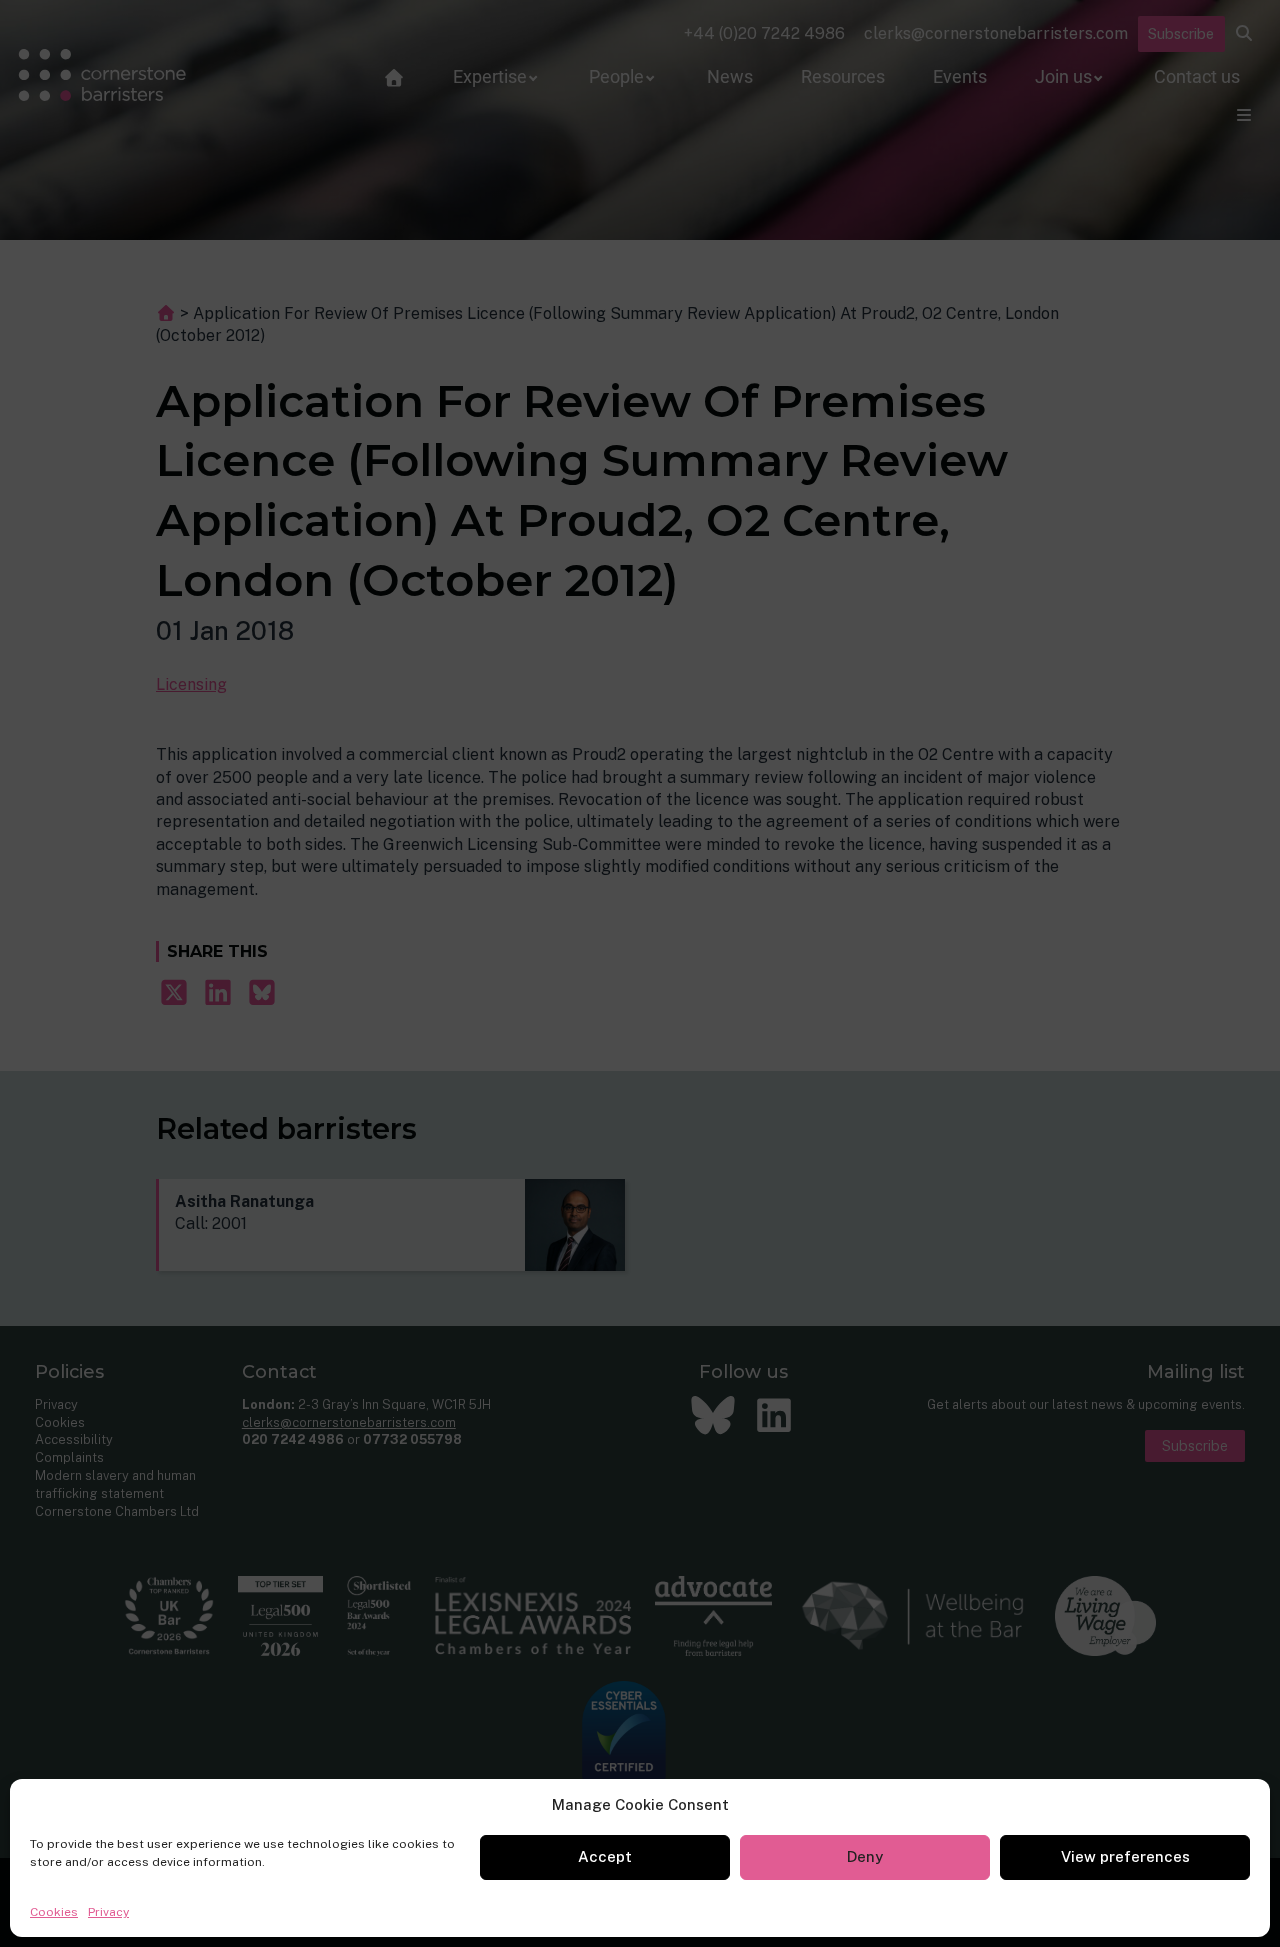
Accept (605, 1856)
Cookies (54, 1912)
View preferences (1125, 1856)
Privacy (108, 1912)
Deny (865, 1856)
